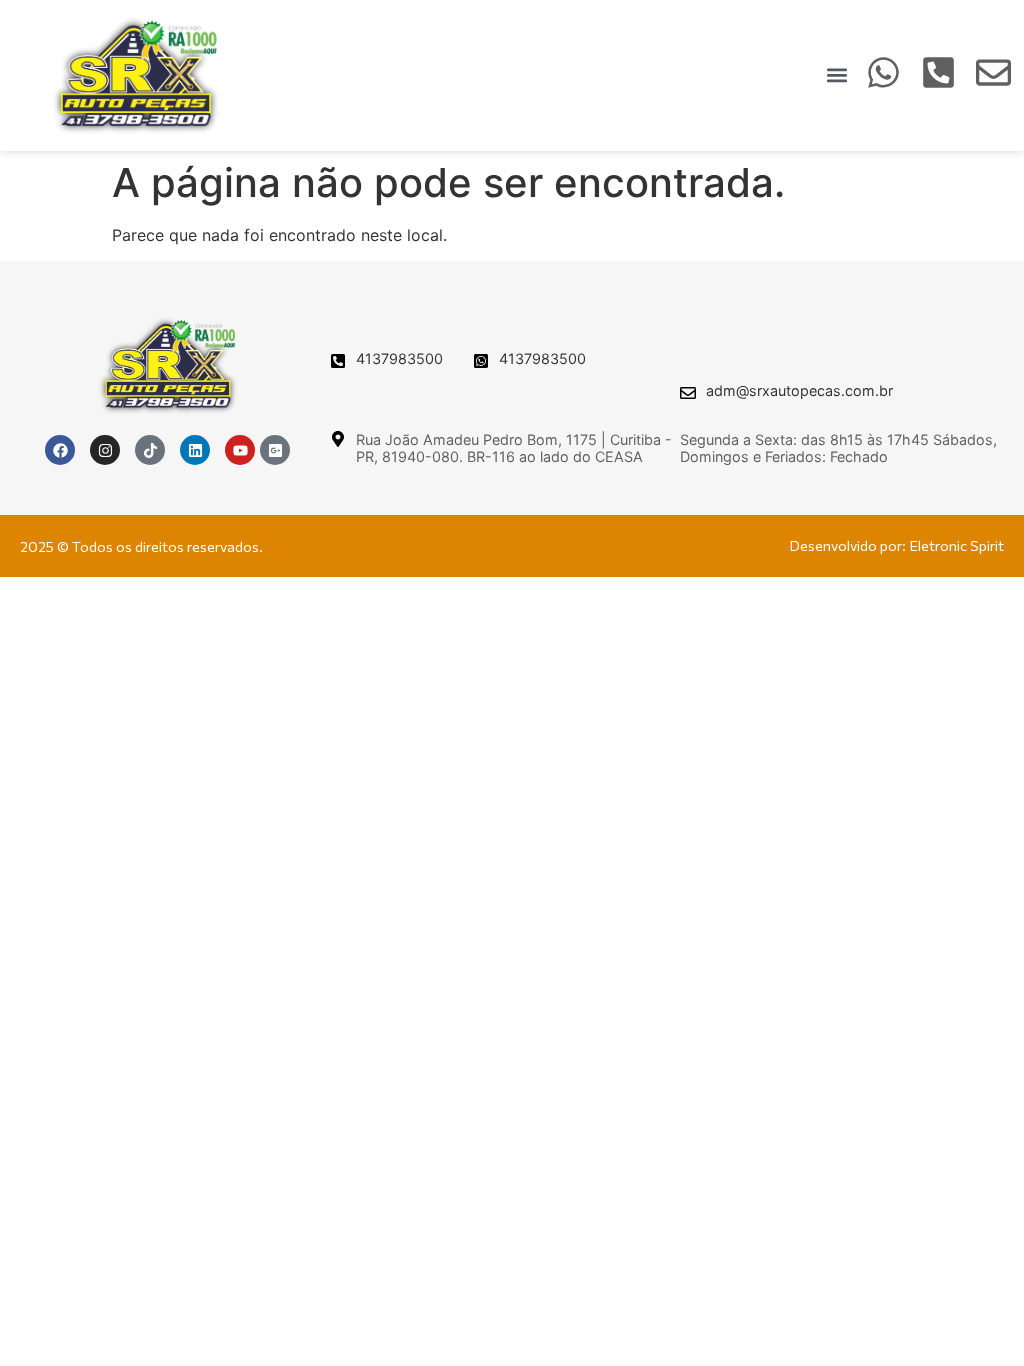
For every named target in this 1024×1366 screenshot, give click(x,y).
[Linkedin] (195, 450)
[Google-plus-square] (275, 450)
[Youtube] (240, 450)
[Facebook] (60, 450)
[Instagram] (105, 450)
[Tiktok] (150, 450)
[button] (836, 75)
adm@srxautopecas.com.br (799, 390)
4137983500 (399, 358)
